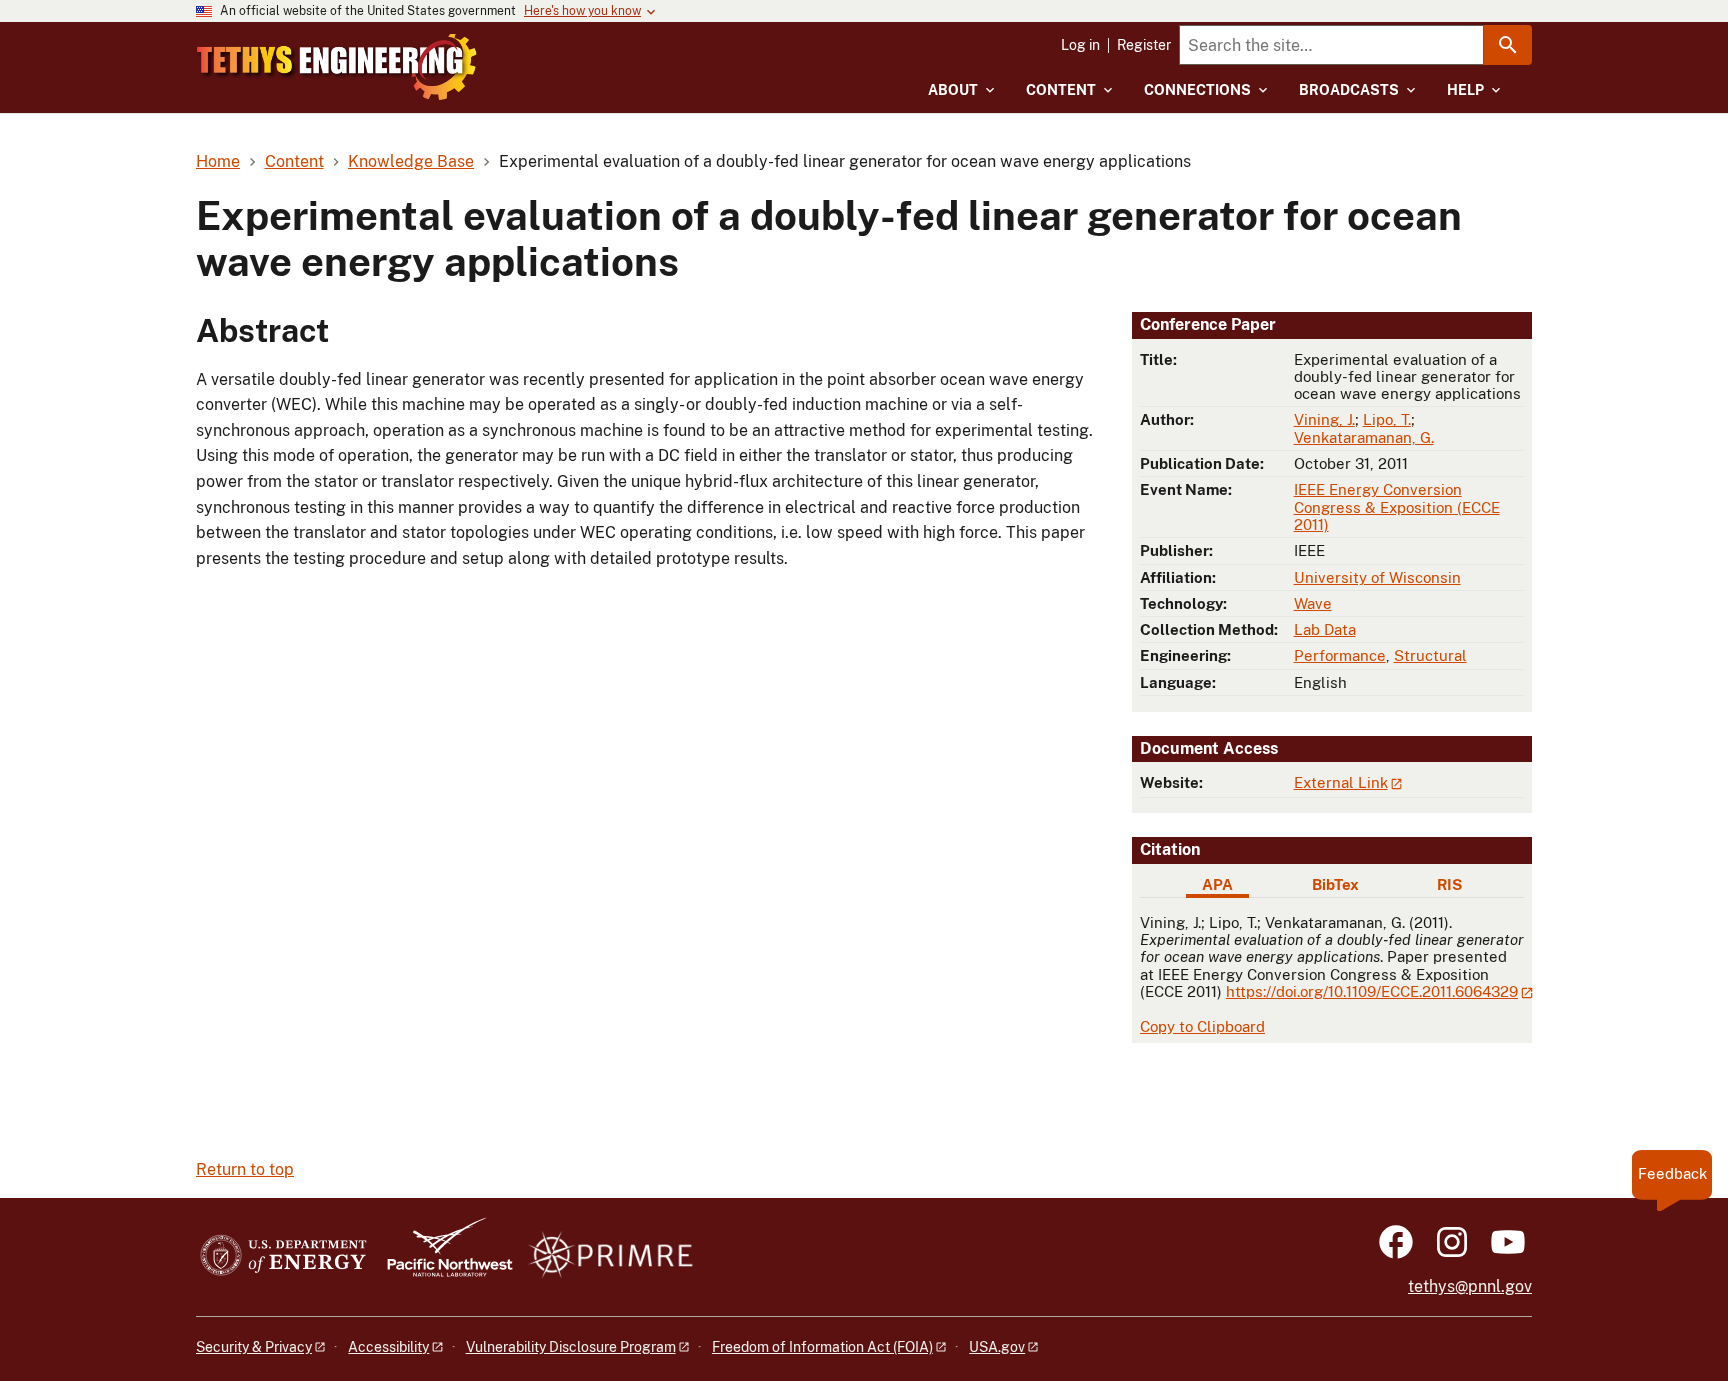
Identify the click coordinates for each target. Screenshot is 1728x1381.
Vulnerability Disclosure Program (571, 1347)
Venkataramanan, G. (1364, 437)
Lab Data (1325, 629)
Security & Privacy (254, 1347)
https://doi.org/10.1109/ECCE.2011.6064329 (1372, 991)
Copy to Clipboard (1202, 1026)
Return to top (245, 1169)
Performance (1340, 655)
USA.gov (997, 1347)
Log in (1080, 45)
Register (1144, 45)
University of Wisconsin (1377, 577)
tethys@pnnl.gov (1470, 1286)
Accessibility (388, 1347)
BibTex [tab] (1335, 884)
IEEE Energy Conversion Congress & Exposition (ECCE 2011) (1397, 507)
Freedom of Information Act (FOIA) (822, 1347)
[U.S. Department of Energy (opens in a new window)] (283, 1256)
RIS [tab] (1449, 884)
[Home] (337, 67)
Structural (1430, 655)
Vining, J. (1324, 419)
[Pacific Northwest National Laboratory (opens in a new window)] (442, 1256)
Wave (1313, 603)
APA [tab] (1217, 884)
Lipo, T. (1387, 419)
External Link (1341, 782)
